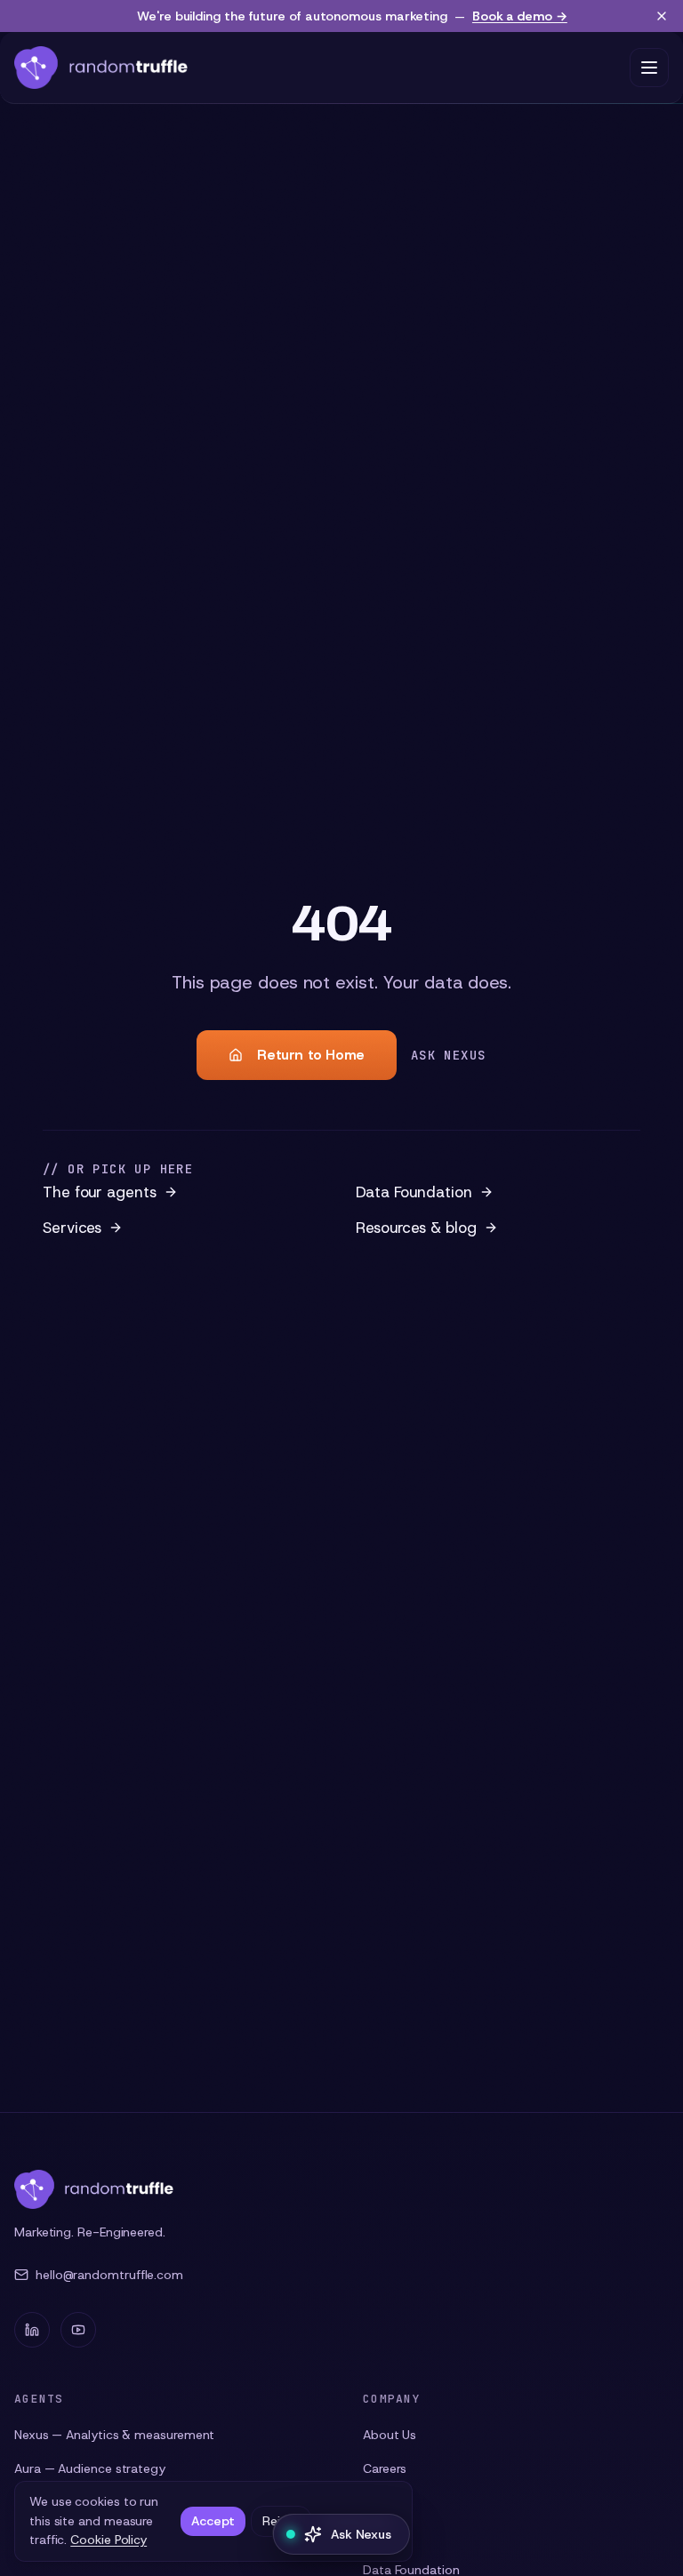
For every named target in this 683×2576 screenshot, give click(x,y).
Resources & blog (416, 1228)
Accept (213, 2521)
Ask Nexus (449, 1055)
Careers (385, 2468)
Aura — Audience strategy (90, 2468)
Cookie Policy (108, 2540)
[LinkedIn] (32, 2330)
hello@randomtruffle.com (109, 2275)
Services (72, 1228)
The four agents (100, 1192)
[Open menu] (649, 68)
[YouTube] (78, 2330)
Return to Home (310, 1055)
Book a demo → (520, 16)
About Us (390, 2435)
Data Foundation (414, 1192)
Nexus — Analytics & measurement (114, 2435)
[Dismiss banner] (662, 16)
